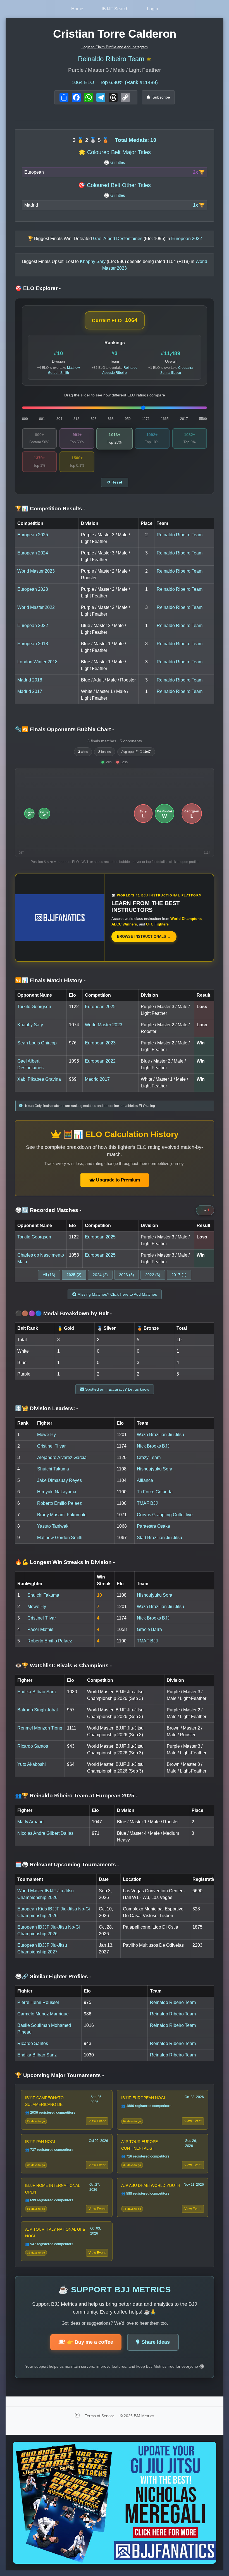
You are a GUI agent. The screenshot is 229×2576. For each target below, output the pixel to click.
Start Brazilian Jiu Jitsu (159, 1538)
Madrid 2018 (30, 680)
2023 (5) (127, 1275)
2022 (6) (153, 1275)
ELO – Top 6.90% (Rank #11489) (115, 82)
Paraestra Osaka (153, 1526)
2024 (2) (100, 1275)
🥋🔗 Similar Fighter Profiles (53, 1976)
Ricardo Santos (33, 1746)
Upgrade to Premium (117, 1180)
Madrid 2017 (30, 691)
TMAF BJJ (147, 1503)
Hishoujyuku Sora (155, 1469)
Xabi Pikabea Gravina (39, 1079)
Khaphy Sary (30, 1025)
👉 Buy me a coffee (90, 2342)
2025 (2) (74, 1275)
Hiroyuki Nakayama (57, 1492)
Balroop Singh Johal (38, 1710)
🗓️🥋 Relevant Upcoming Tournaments (67, 1865)
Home (77, 9)
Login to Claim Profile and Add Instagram (115, 47)
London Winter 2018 (37, 662)
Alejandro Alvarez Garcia (62, 1457)
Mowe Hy (46, 1435)
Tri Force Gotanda (155, 1492)
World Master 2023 (36, 571)
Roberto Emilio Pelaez (59, 1503)
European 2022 (33, 626)
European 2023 (33, 589)
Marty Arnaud (30, 1822)
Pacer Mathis (40, 1629)
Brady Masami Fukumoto (62, 1515)
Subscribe (161, 97)
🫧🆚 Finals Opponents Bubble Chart (65, 729)
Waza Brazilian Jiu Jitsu (160, 1435)
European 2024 (33, 553)
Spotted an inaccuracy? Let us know (117, 1389)
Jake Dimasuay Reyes (59, 1480)
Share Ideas (156, 2342)
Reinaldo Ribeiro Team (111, 59)
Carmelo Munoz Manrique (43, 2014)
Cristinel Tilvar (51, 1446)
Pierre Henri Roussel (38, 2002)
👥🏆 (76, 1796)
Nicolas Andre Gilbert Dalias (45, 1833)
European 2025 (33, 535)
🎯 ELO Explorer (38, 288)
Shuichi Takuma (53, 1469)
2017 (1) (179, 1275)
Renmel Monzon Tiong (40, 1728)
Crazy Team (149, 1457)
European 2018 (33, 644)
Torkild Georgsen (34, 1007)
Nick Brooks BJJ (153, 1446)
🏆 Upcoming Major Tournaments (59, 2075)
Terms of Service (100, 2416)
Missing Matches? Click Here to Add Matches (117, 1294)
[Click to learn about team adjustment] (149, 59)
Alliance (145, 1480)
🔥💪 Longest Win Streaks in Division (65, 1562)
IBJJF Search (115, 9)
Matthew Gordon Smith (60, 1538)
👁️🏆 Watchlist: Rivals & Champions (63, 1665)
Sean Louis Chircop (37, 1043)
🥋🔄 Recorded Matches (48, 1210)
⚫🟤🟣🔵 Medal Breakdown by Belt (63, 1313)
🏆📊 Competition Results (50, 509)
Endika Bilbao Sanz (37, 1692)
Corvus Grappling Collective (165, 1515)
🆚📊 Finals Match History (50, 980)
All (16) (49, 1275)
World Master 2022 (36, 607)
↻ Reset (115, 482)
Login (152, 9)
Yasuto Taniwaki (53, 1526)
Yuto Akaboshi (32, 1764)
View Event (97, 2121)
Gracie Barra (149, 1629)
